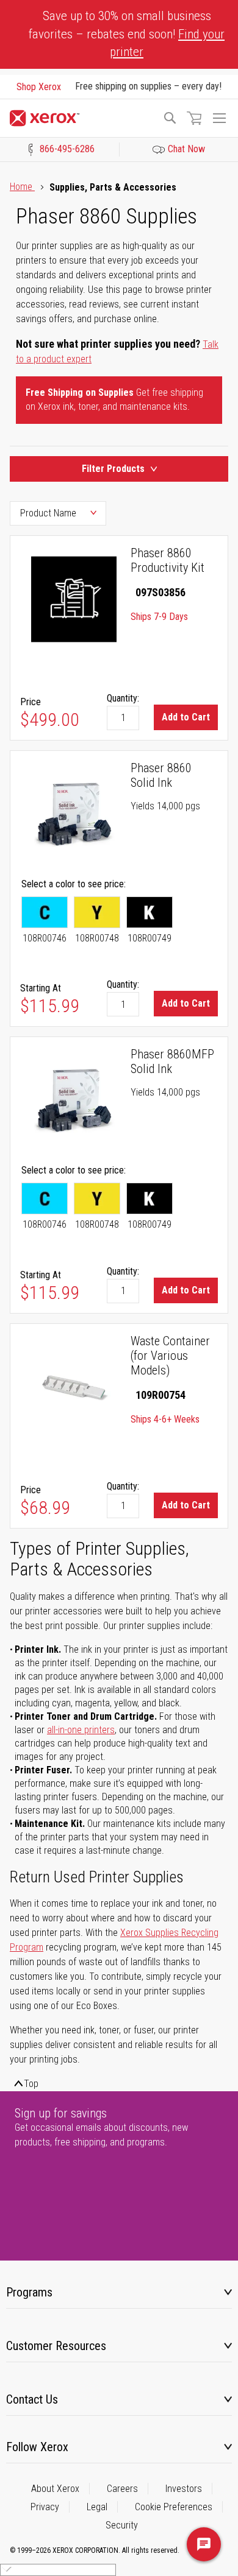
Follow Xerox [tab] (37, 2447)
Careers (122, 2489)
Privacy (45, 2507)
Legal (97, 2507)
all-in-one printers (81, 1730)
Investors (184, 2489)
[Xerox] (81, 118)
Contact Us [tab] (32, 2399)
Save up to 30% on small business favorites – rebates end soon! (127, 34)
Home (22, 187)
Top (31, 2084)
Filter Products (113, 469)
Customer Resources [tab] (56, 2346)
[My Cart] (194, 118)
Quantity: (123, 698)
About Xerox (55, 2489)
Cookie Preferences (174, 2507)
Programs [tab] (29, 2292)
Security (122, 2525)
